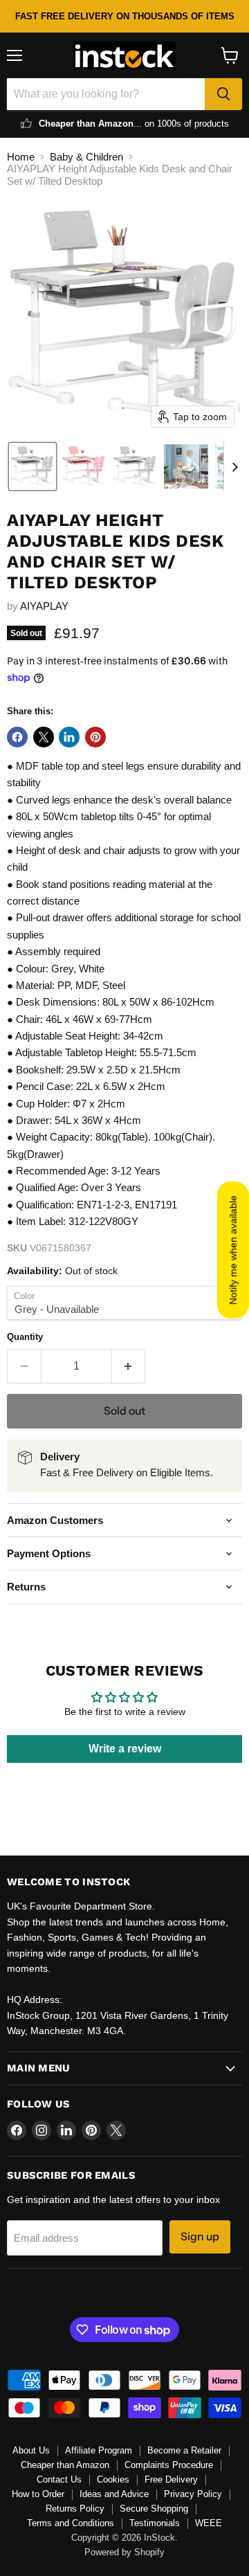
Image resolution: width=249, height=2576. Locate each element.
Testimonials (155, 2523)
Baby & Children (86, 157)
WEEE (209, 2523)
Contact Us (59, 2479)
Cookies (113, 2479)
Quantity (25, 1337)
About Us (31, 2450)
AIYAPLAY (44, 606)
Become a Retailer (184, 2450)
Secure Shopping (154, 2509)
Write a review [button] (125, 1749)
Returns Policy (75, 2509)
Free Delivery (171, 2479)
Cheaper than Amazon (65, 2465)
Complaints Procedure (169, 2465)
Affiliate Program (99, 2450)
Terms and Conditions (71, 2523)
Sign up (200, 2237)
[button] (33, 466)
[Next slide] (234, 466)
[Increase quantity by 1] (129, 1366)
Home (21, 157)
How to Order (38, 2494)
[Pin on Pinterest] (95, 737)
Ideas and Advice (114, 2494)
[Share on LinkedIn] (69, 737)
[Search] (223, 94)
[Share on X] (44, 737)
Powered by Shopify (124, 2552)
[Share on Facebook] (17, 737)
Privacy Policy (193, 2494)
